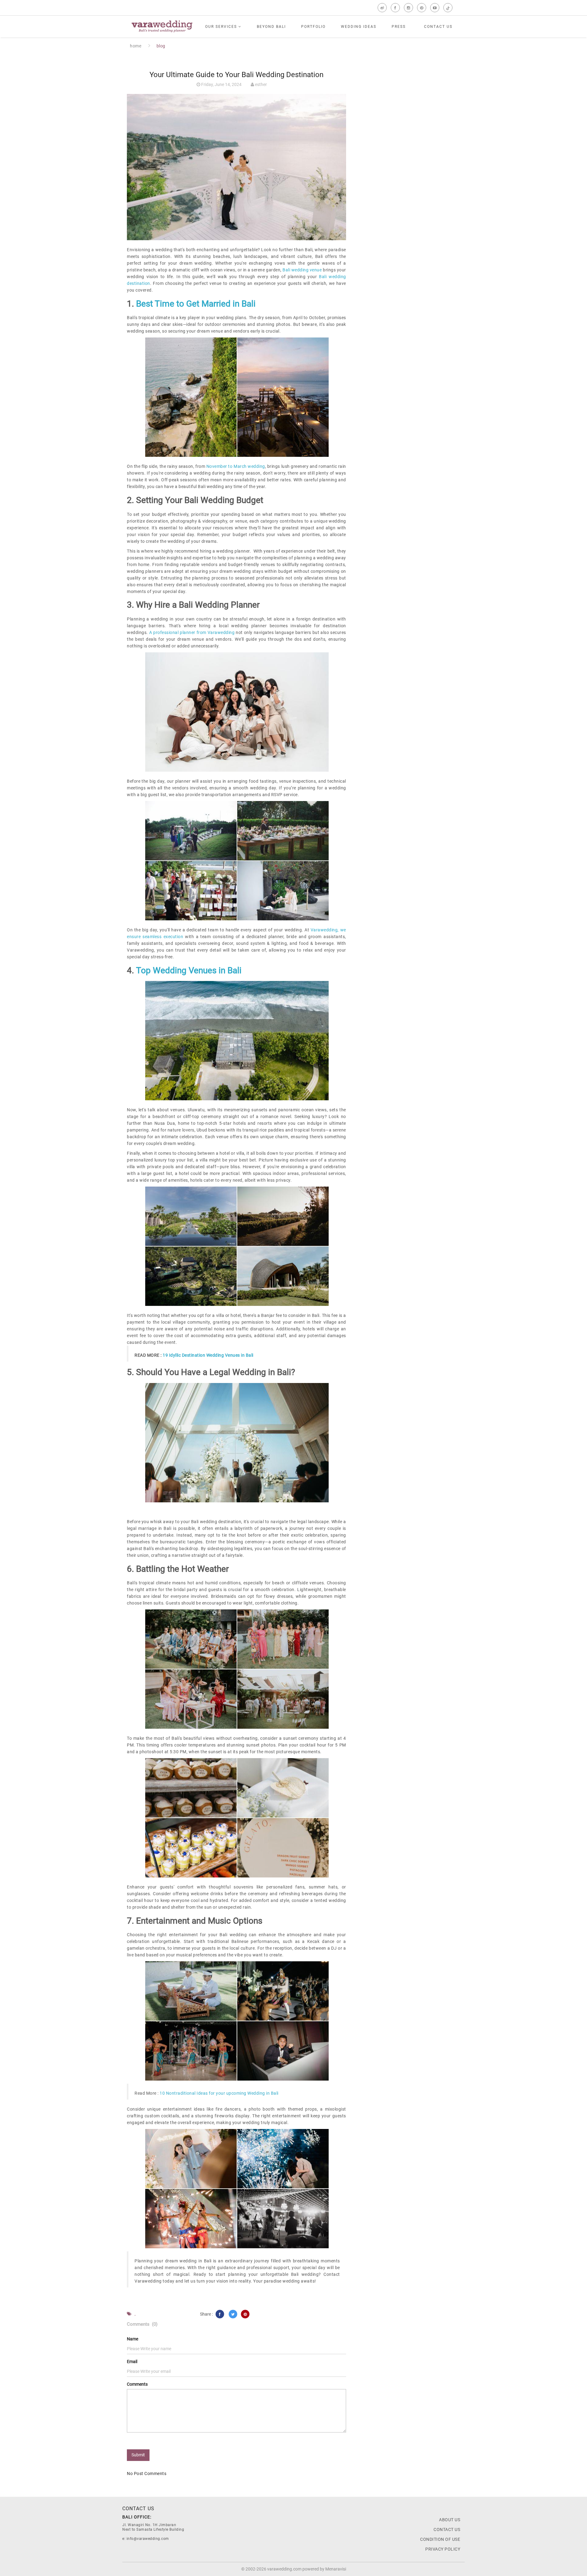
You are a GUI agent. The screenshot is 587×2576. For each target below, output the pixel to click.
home (136, 46)
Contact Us (438, 27)
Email (132, 2362)
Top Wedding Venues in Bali (189, 970)
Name (133, 2339)
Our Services (222, 27)
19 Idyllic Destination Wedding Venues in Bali (208, 1355)
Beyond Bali (271, 27)
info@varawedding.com (148, 2539)
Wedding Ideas (359, 27)
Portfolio (313, 27)
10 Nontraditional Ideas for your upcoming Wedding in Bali (219, 2093)
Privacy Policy (443, 2549)
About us (450, 2520)
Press (399, 27)
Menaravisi (336, 2569)
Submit (138, 2455)
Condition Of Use (440, 2539)
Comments (137, 2384)
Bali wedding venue (302, 270)
